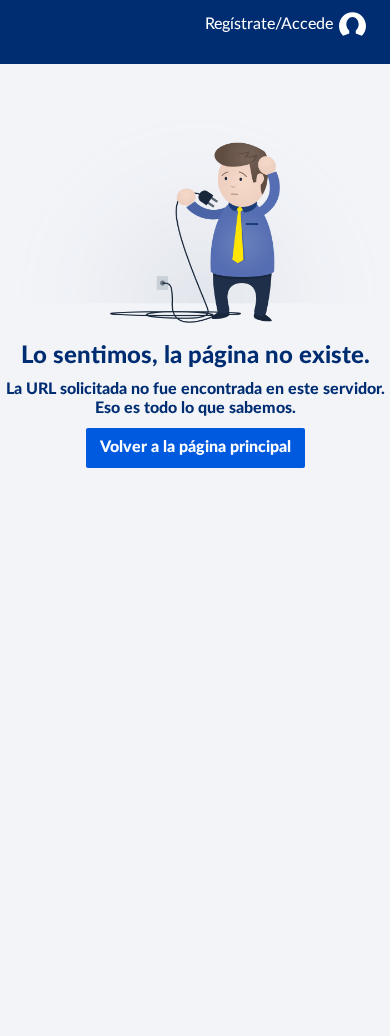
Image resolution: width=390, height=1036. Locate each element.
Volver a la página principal (195, 447)
